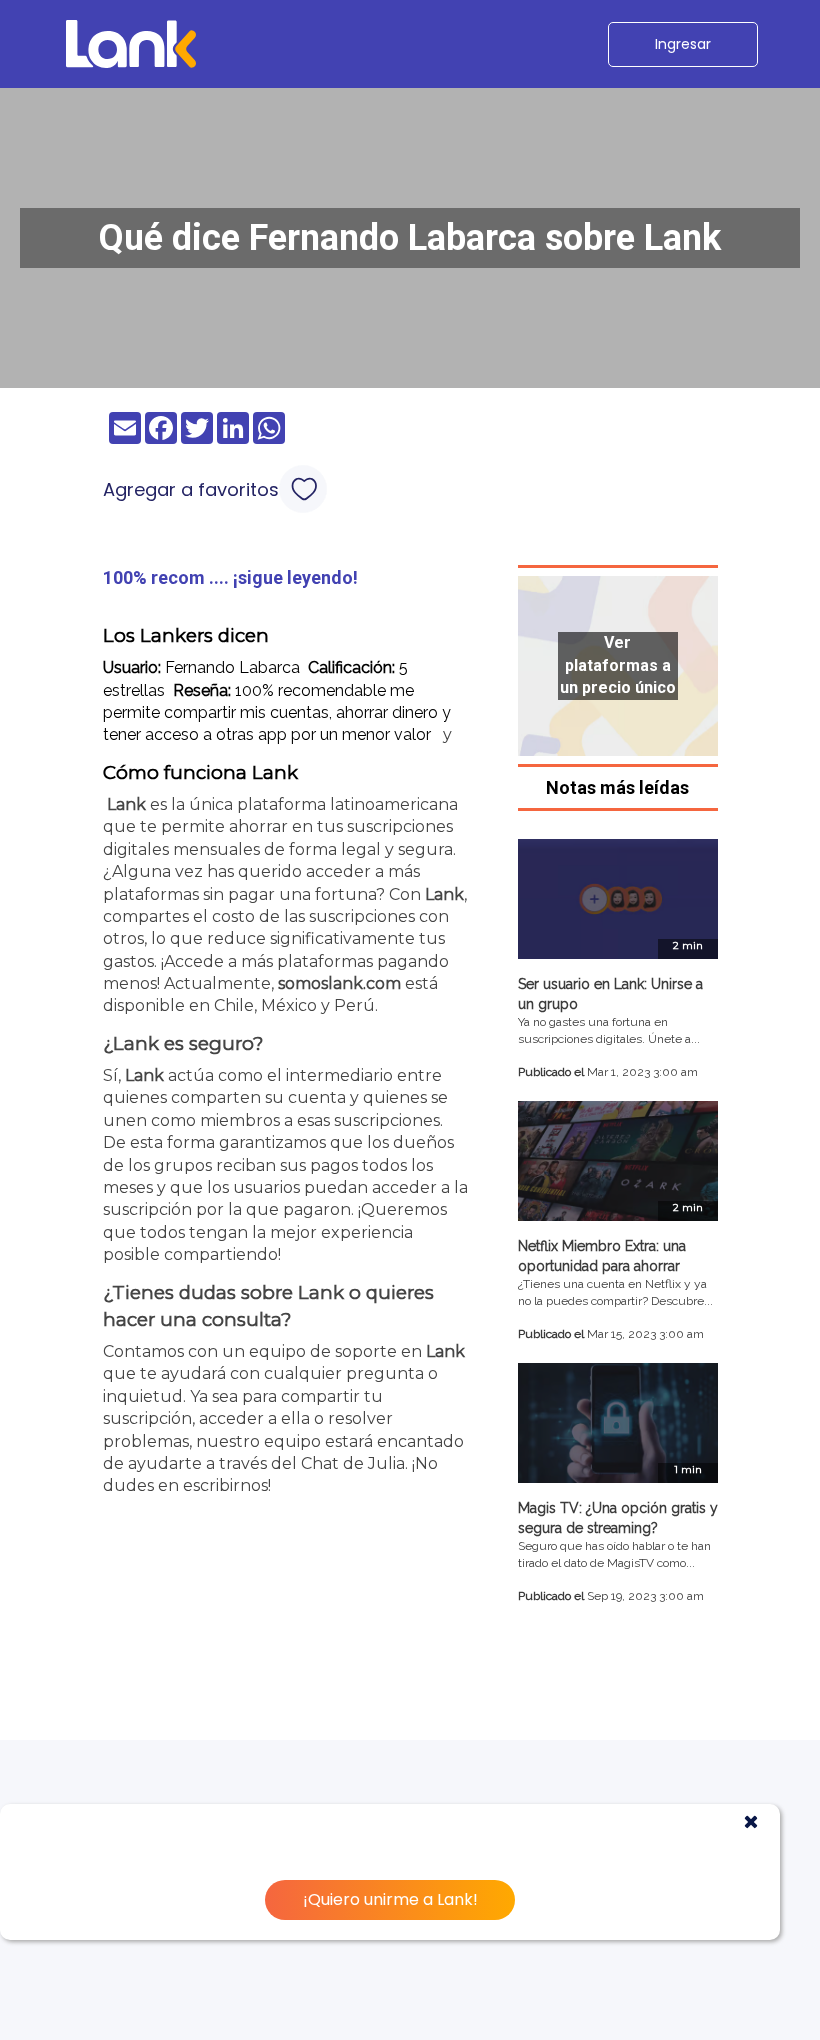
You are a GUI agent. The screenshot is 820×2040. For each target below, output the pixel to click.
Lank (126, 804)
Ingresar (683, 44)
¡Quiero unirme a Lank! (390, 1899)
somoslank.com (339, 983)
